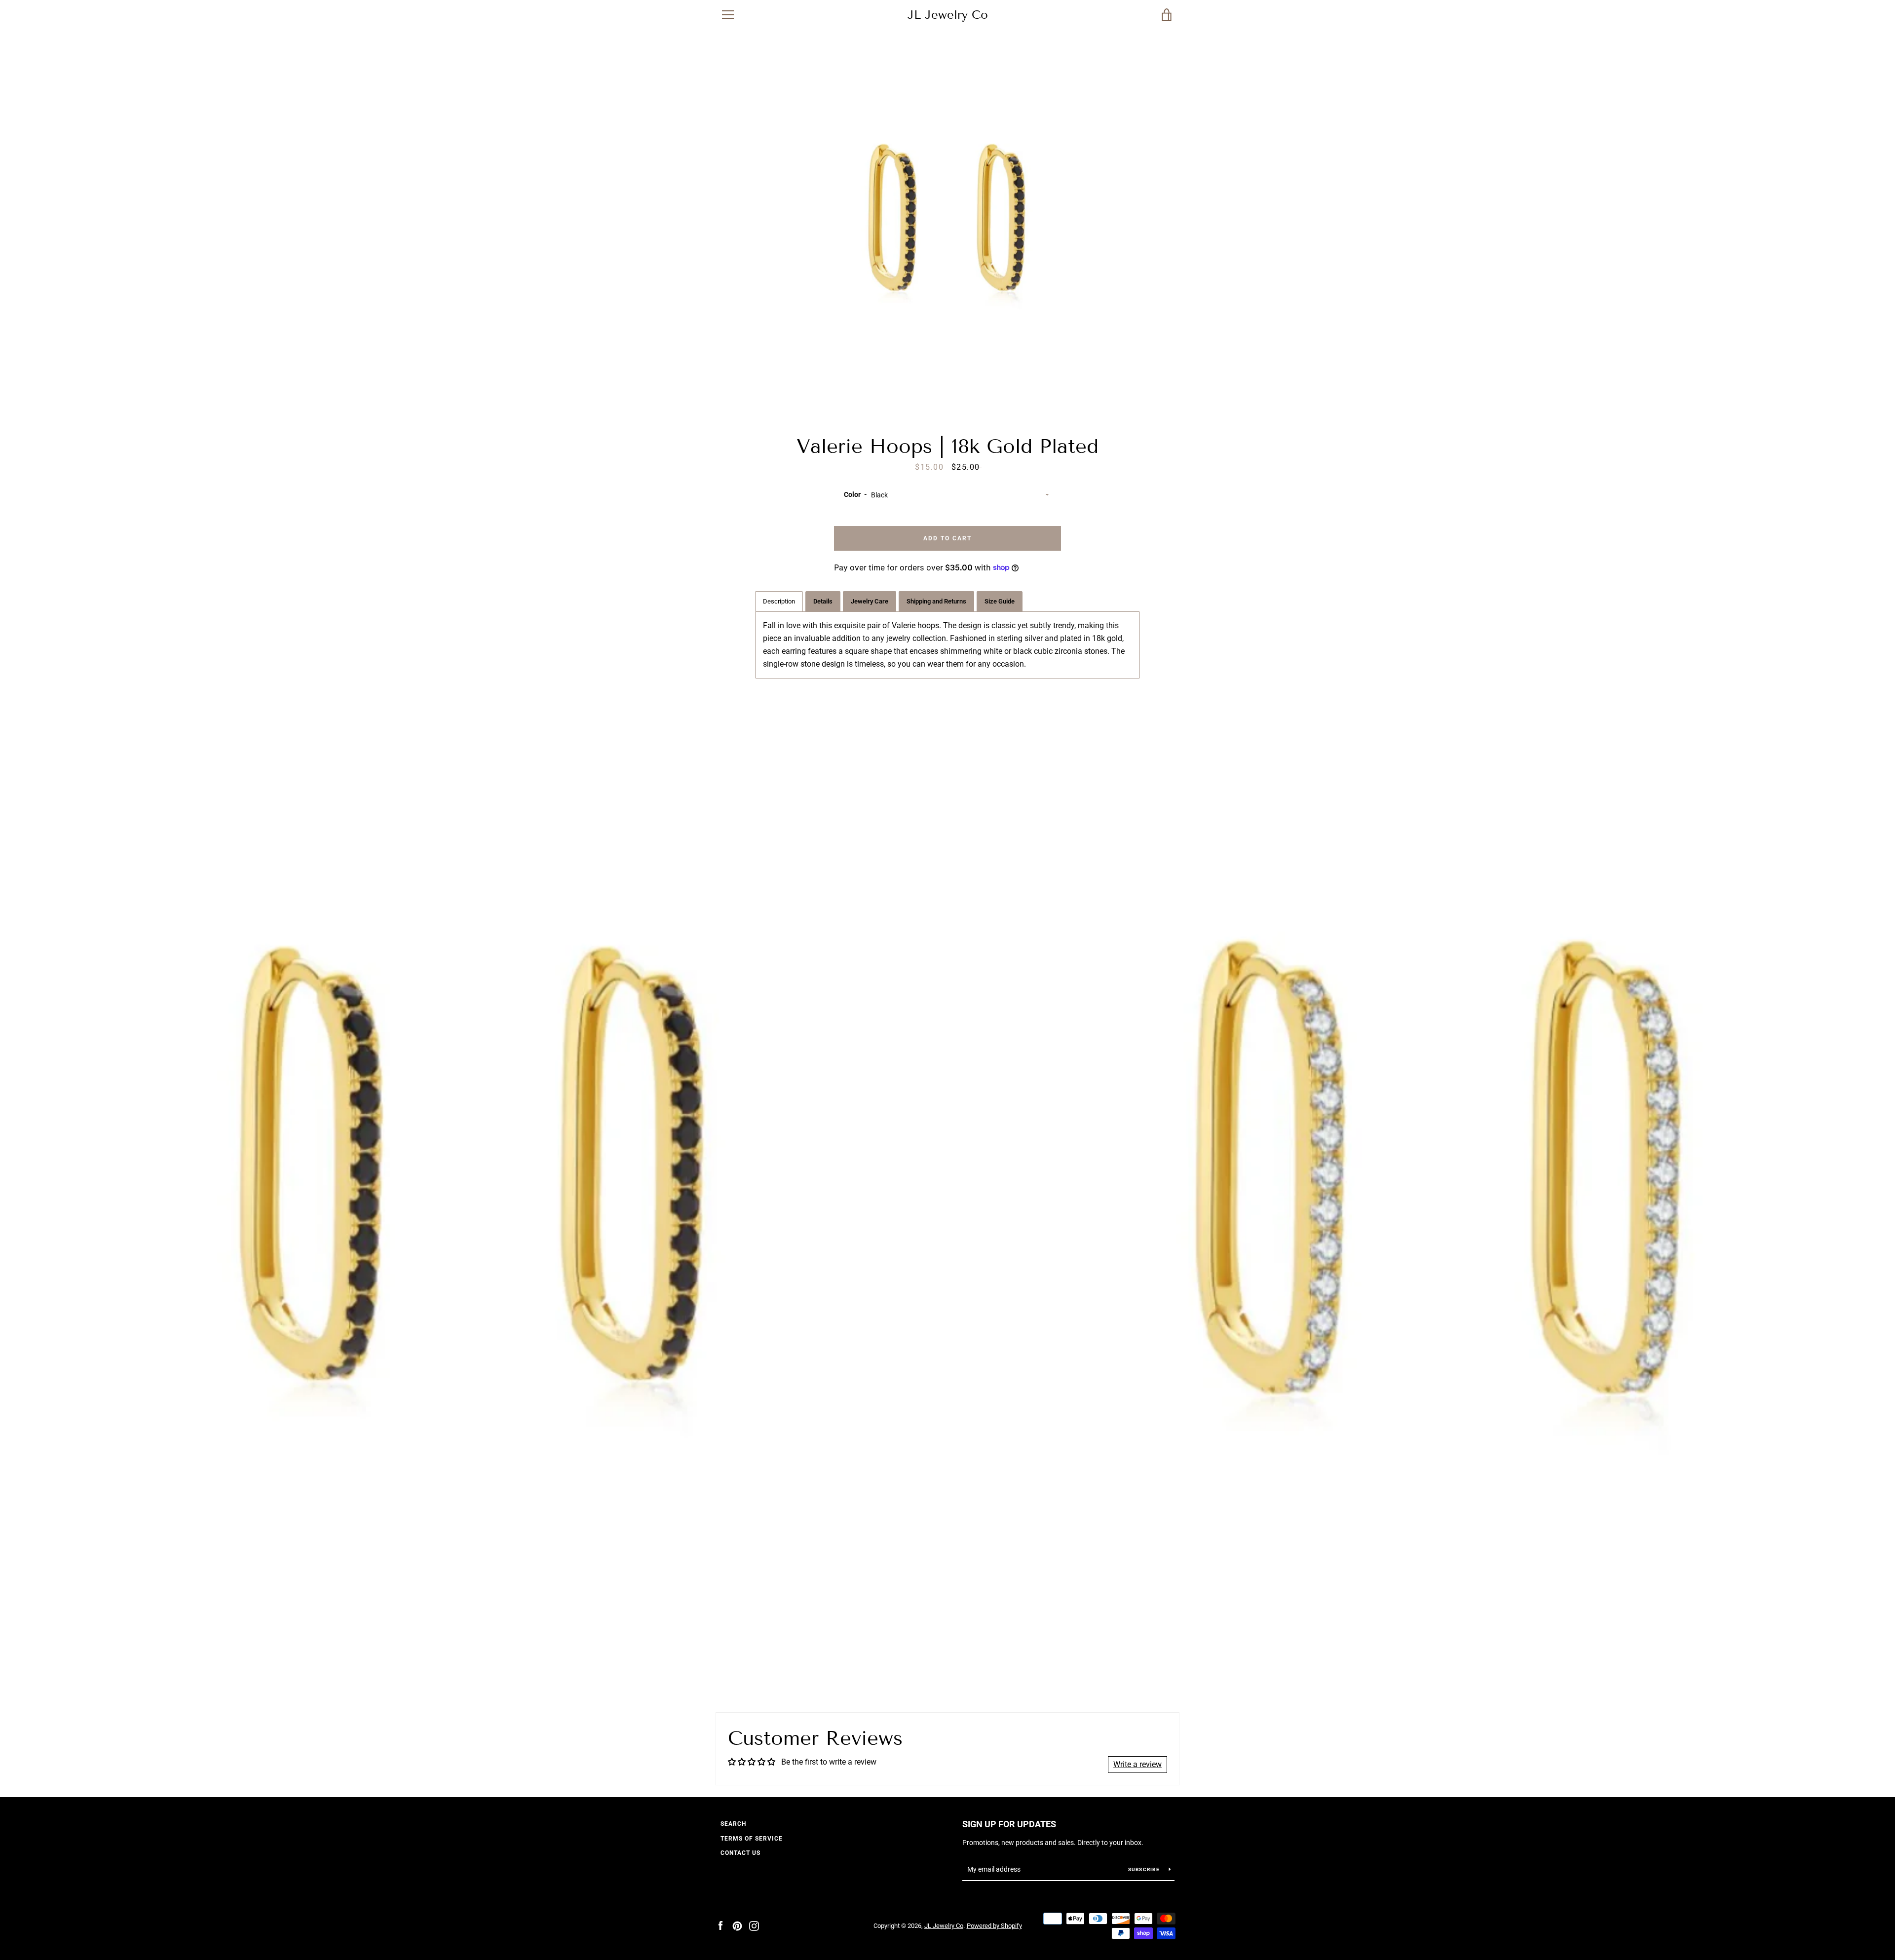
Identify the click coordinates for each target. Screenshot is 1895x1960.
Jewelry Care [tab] (870, 601)
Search (733, 1824)
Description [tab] (779, 601)
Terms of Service (752, 1839)
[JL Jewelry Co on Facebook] (720, 1925)
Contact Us (740, 1853)
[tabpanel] (947, 645)
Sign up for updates (1009, 1824)
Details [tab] (823, 601)
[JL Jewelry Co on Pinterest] (737, 1925)
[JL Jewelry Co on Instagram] (754, 1925)
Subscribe (1145, 1869)
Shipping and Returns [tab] (936, 601)
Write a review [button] (1137, 1764)
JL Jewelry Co (948, 15)
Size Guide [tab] (1000, 601)
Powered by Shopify (994, 1926)
